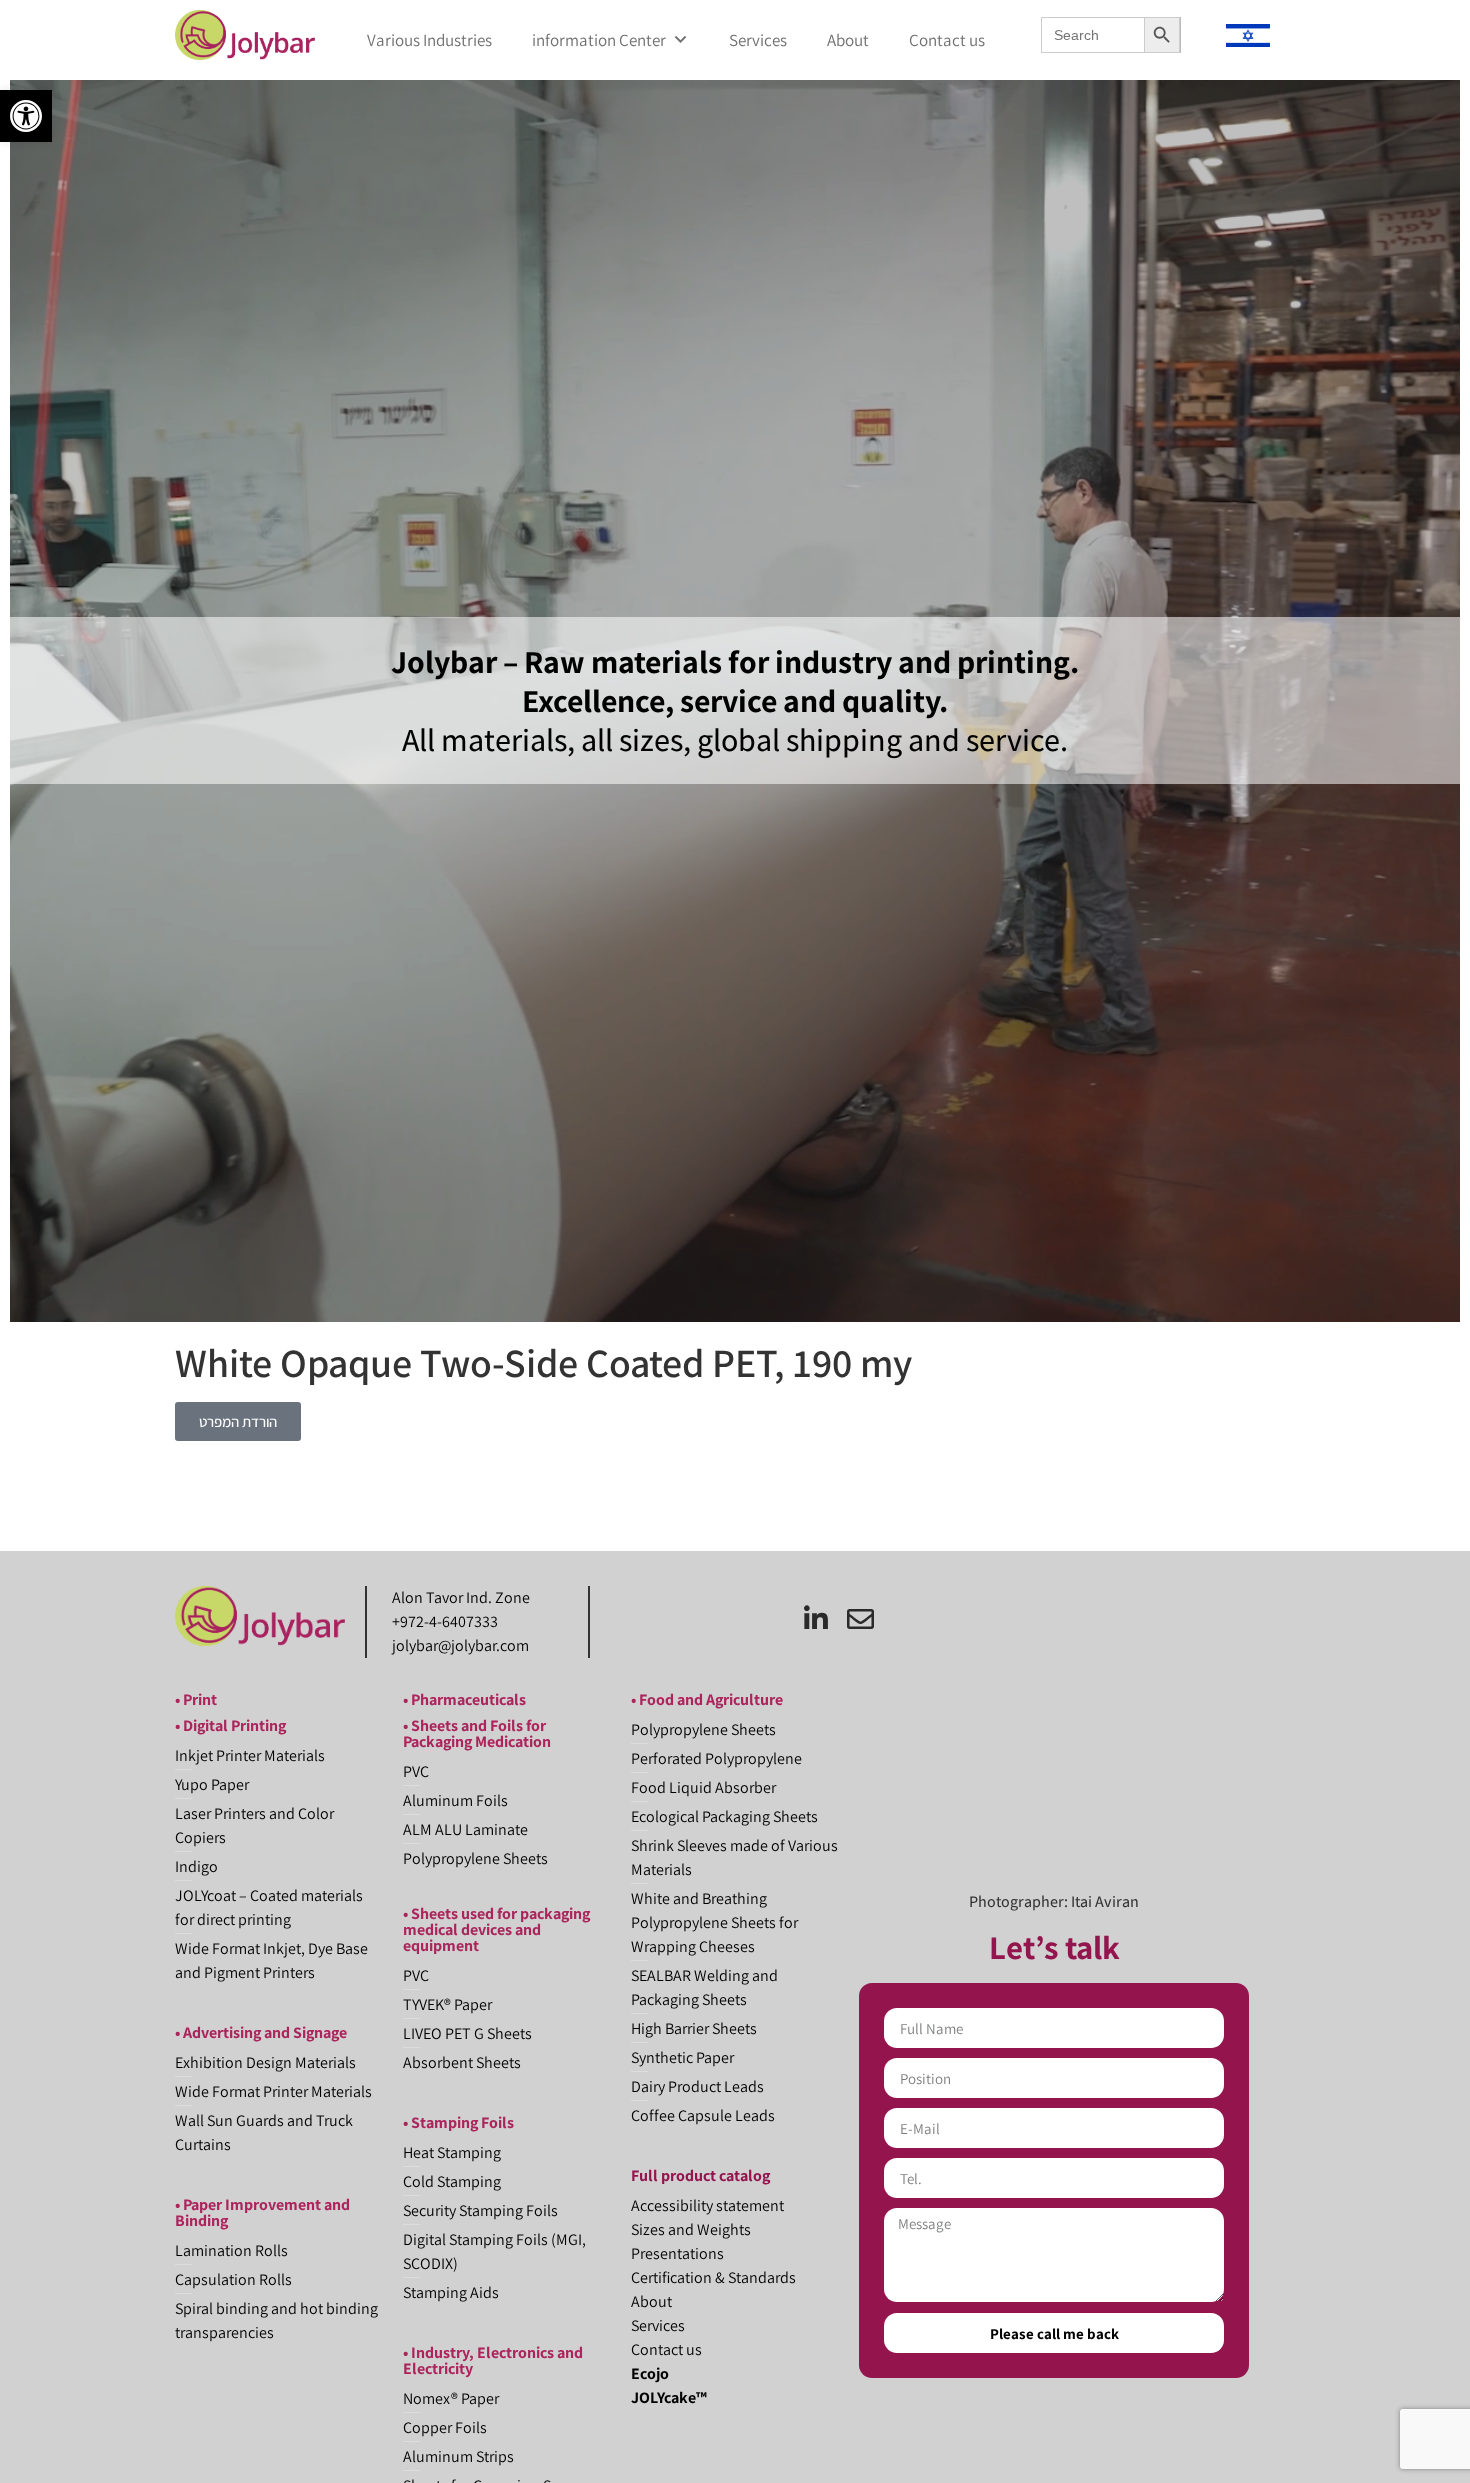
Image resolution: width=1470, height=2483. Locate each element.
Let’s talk (1054, 1946)
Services (758, 40)
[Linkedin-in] (815, 1618)
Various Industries (429, 40)
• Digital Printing (230, 1725)
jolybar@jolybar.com (460, 1645)
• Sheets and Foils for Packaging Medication (477, 1733)
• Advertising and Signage (261, 2032)
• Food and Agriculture (707, 1699)
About (848, 40)
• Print (196, 1699)
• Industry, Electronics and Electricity (493, 2360)
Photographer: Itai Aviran (1054, 1901)
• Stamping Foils (458, 2122)
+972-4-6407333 (445, 1621)
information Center (599, 40)
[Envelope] (860, 1618)
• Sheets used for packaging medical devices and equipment (496, 1929)
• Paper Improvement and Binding (262, 2212)
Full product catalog (700, 2175)
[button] (26, 116)
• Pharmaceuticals (464, 1699)
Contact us (947, 40)
